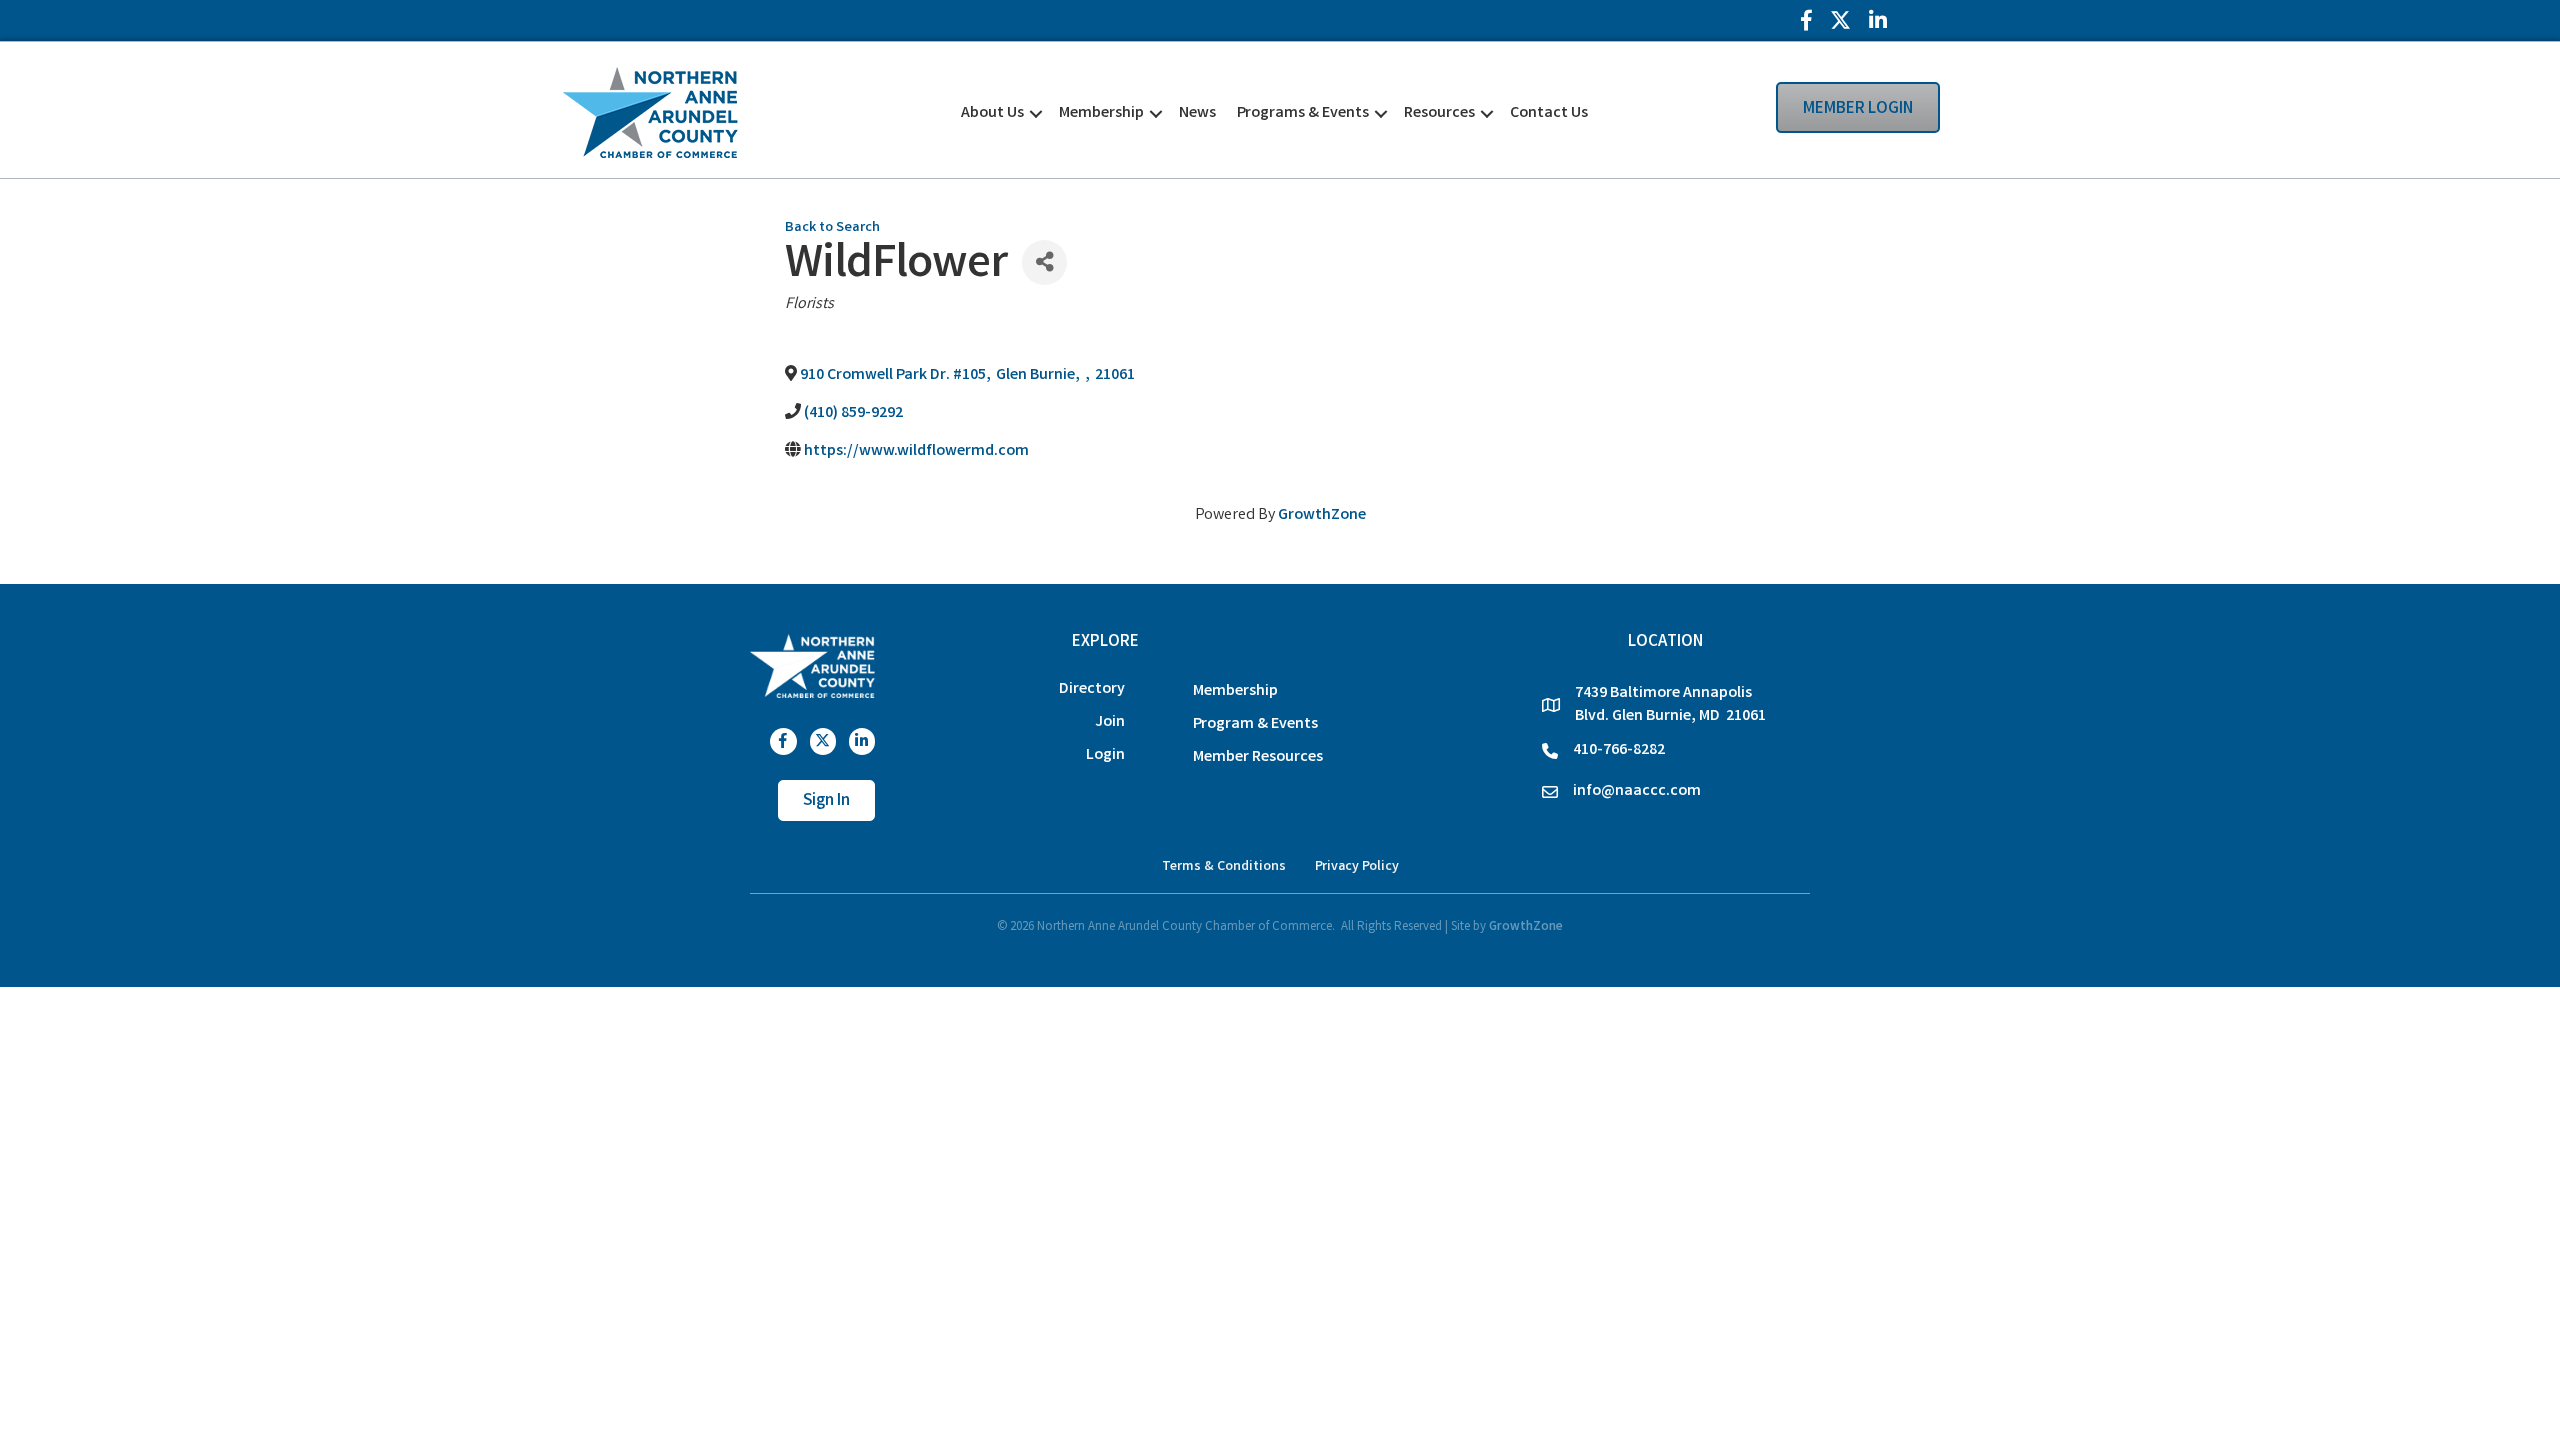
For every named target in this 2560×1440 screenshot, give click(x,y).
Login (1105, 755)
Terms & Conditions (1224, 867)
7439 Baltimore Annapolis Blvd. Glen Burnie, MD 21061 (1670, 705)
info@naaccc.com (1637, 791)
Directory (1092, 689)
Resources (1439, 113)
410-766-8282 (1619, 750)
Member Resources (1258, 757)
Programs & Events (1303, 113)
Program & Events (1255, 724)
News (1197, 113)
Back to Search (832, 228)
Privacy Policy (1357, 867)
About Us (992, 113)
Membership (1101, 113)
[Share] (1044, 262)
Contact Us (1549, 113)
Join (1110, 722)
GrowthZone (1322, 515)
